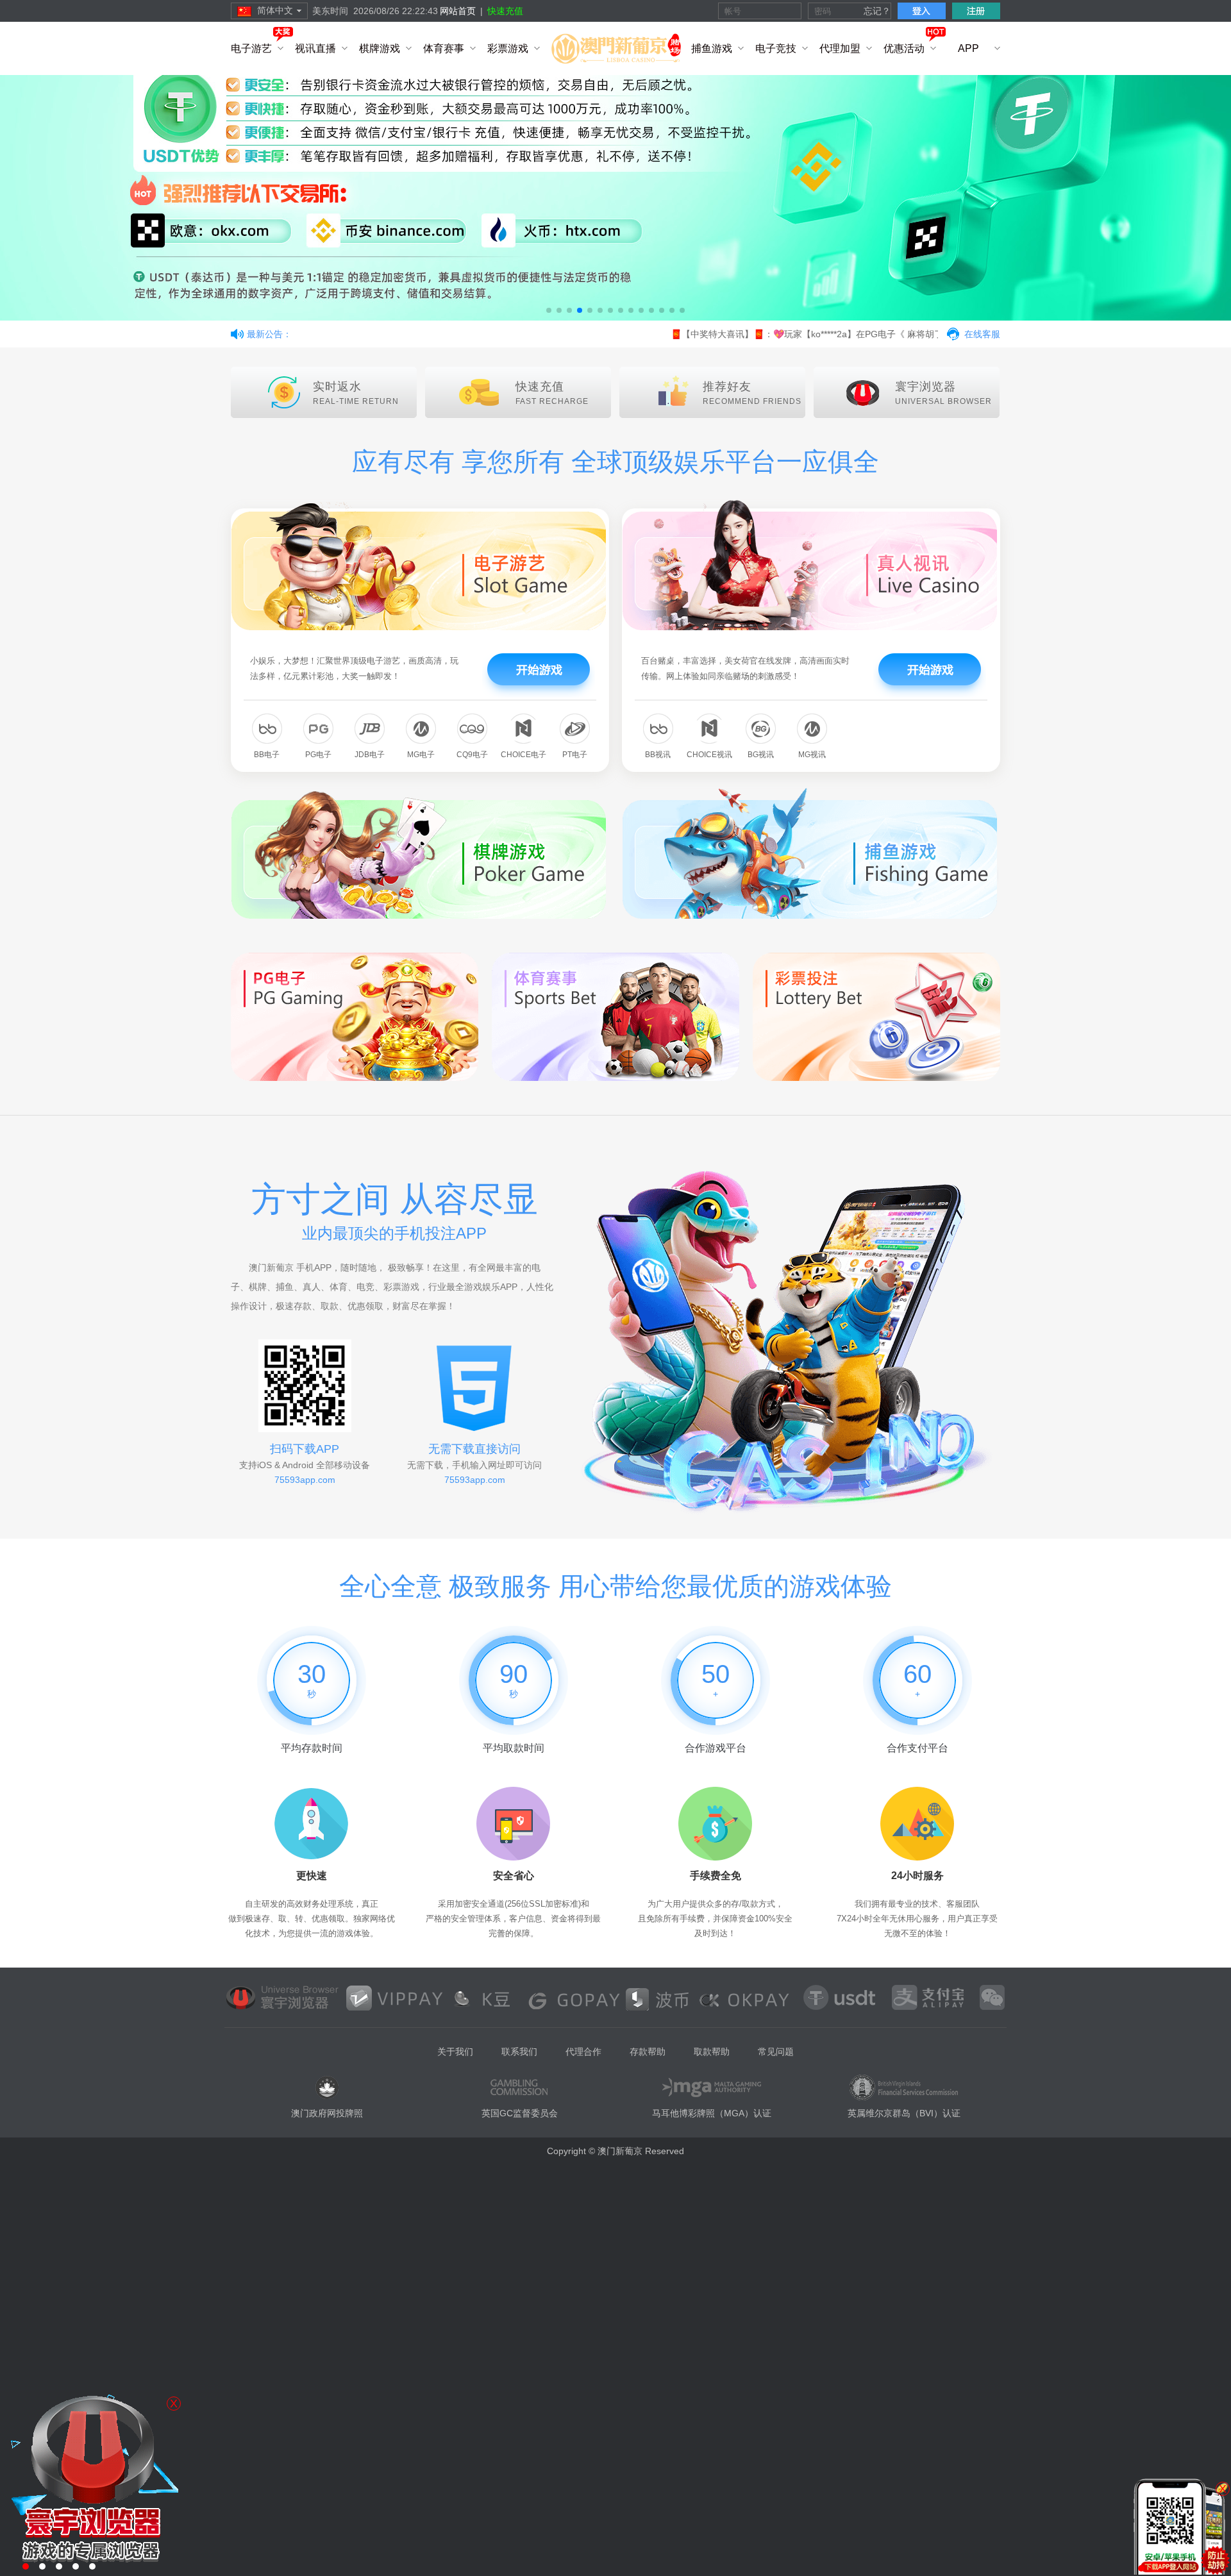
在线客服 (982, 334)
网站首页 (458, 11)
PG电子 (318, 755)
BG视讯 (761, 755)
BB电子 (267, 755)
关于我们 (455, 2052)
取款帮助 (712, 2052)
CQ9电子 (472, 755)
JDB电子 (370, 755)
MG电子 (421, 755)
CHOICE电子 (523, 755)
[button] (549, 310)
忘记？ (877, 11)
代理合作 (583, 2052)
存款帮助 (648, 2052)
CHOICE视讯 (709, 755)
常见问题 (776, 2052)
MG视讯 (812, 755)
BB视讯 (658, 755)
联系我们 (519, 2052)
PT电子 (575, 755)
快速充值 (505, 11)
